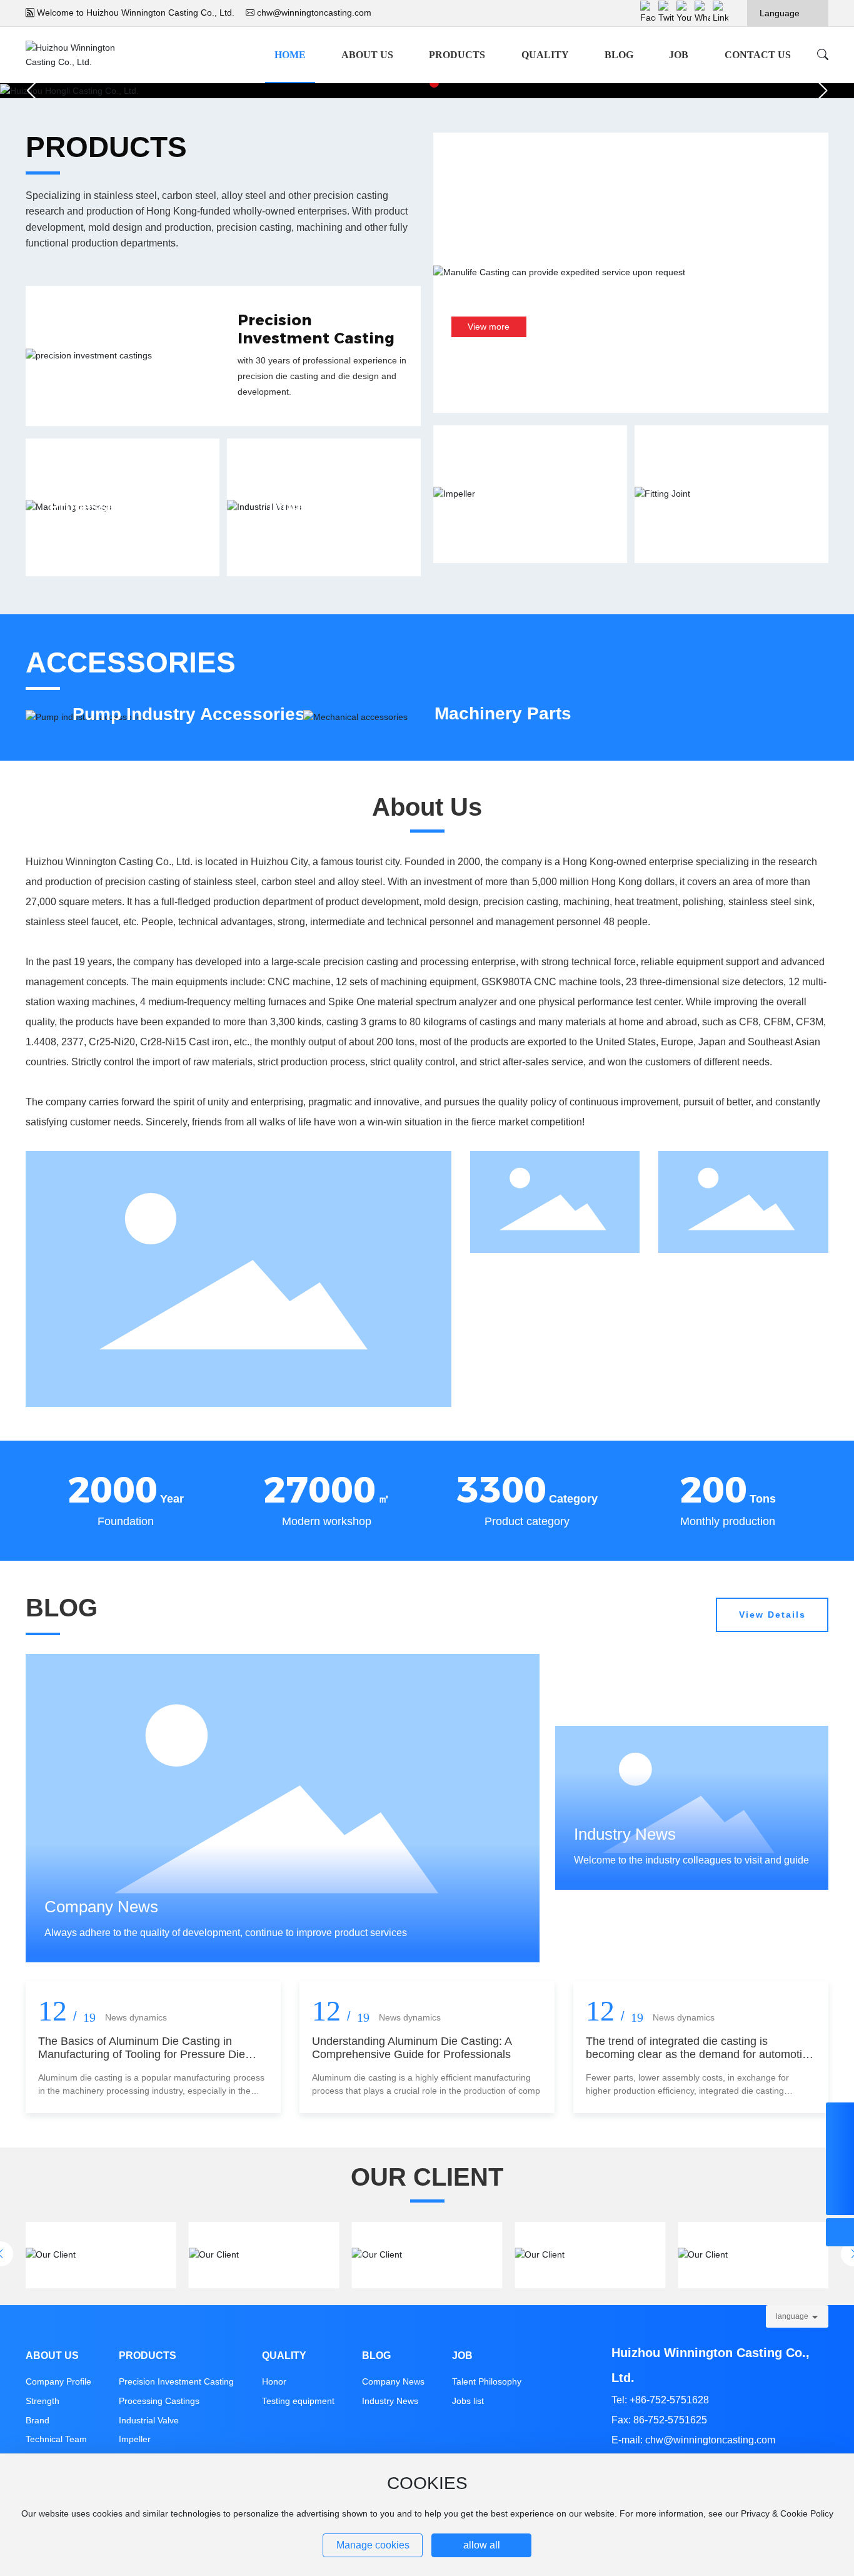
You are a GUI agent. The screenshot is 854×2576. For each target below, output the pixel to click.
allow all (482, 2545)
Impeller (530, 493)
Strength (43, 2401)
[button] (822, 91)
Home (290, 55)
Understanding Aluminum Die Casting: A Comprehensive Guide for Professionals (412, 2048)
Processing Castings (159, 2401)
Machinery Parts (503, 713)
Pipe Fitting (732, 493)
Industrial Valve (324, 506)
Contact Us (758, 55)
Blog (619, 55)
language (792, 2316)
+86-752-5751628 (669, 2400)
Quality (545, 55)
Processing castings (122, 506)
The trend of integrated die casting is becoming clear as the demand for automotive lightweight (700, 2055)
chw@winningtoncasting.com (314, 13)
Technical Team (56, 2439)
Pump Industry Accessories (189, 713)
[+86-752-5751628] (840, 2173)
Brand (38, 2420)
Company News (393, 2381)
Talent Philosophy (487, 2381)
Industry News (390, 2401)
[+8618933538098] (840, 2117)
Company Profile (58, 2381)
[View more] (123, 518)
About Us (367, 55)
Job (679, 55)
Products (457, 55)
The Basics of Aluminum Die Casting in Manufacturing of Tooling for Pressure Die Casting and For (142, 2055)
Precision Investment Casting (316, 329)
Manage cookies (373, 2545)
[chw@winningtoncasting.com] (840, 2145)
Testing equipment (298, 2401)
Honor (274, 2381)
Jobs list (468, 2401)
